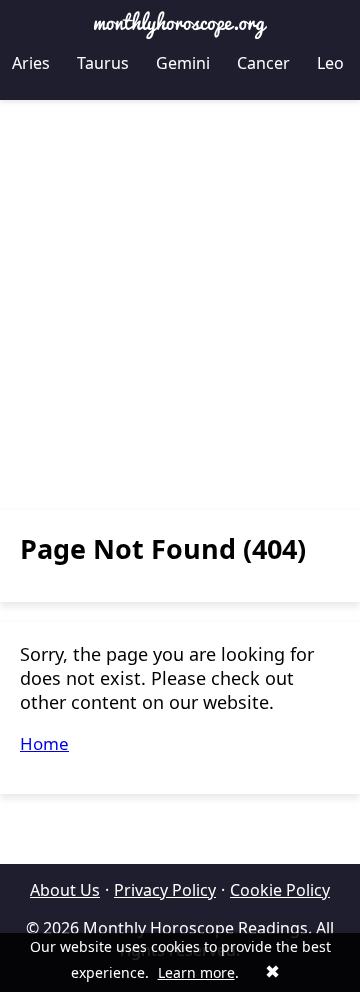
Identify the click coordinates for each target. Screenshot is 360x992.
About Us (65, 890)
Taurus (103, 63)
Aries (31, 63)
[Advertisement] (180, 305)
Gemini (183, 63)
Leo (330, 63)
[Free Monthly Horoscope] (180, 25)
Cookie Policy (280, 890)
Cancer (263, 63)
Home (44, 743)
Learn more (196, 972)
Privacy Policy (165, 890)
